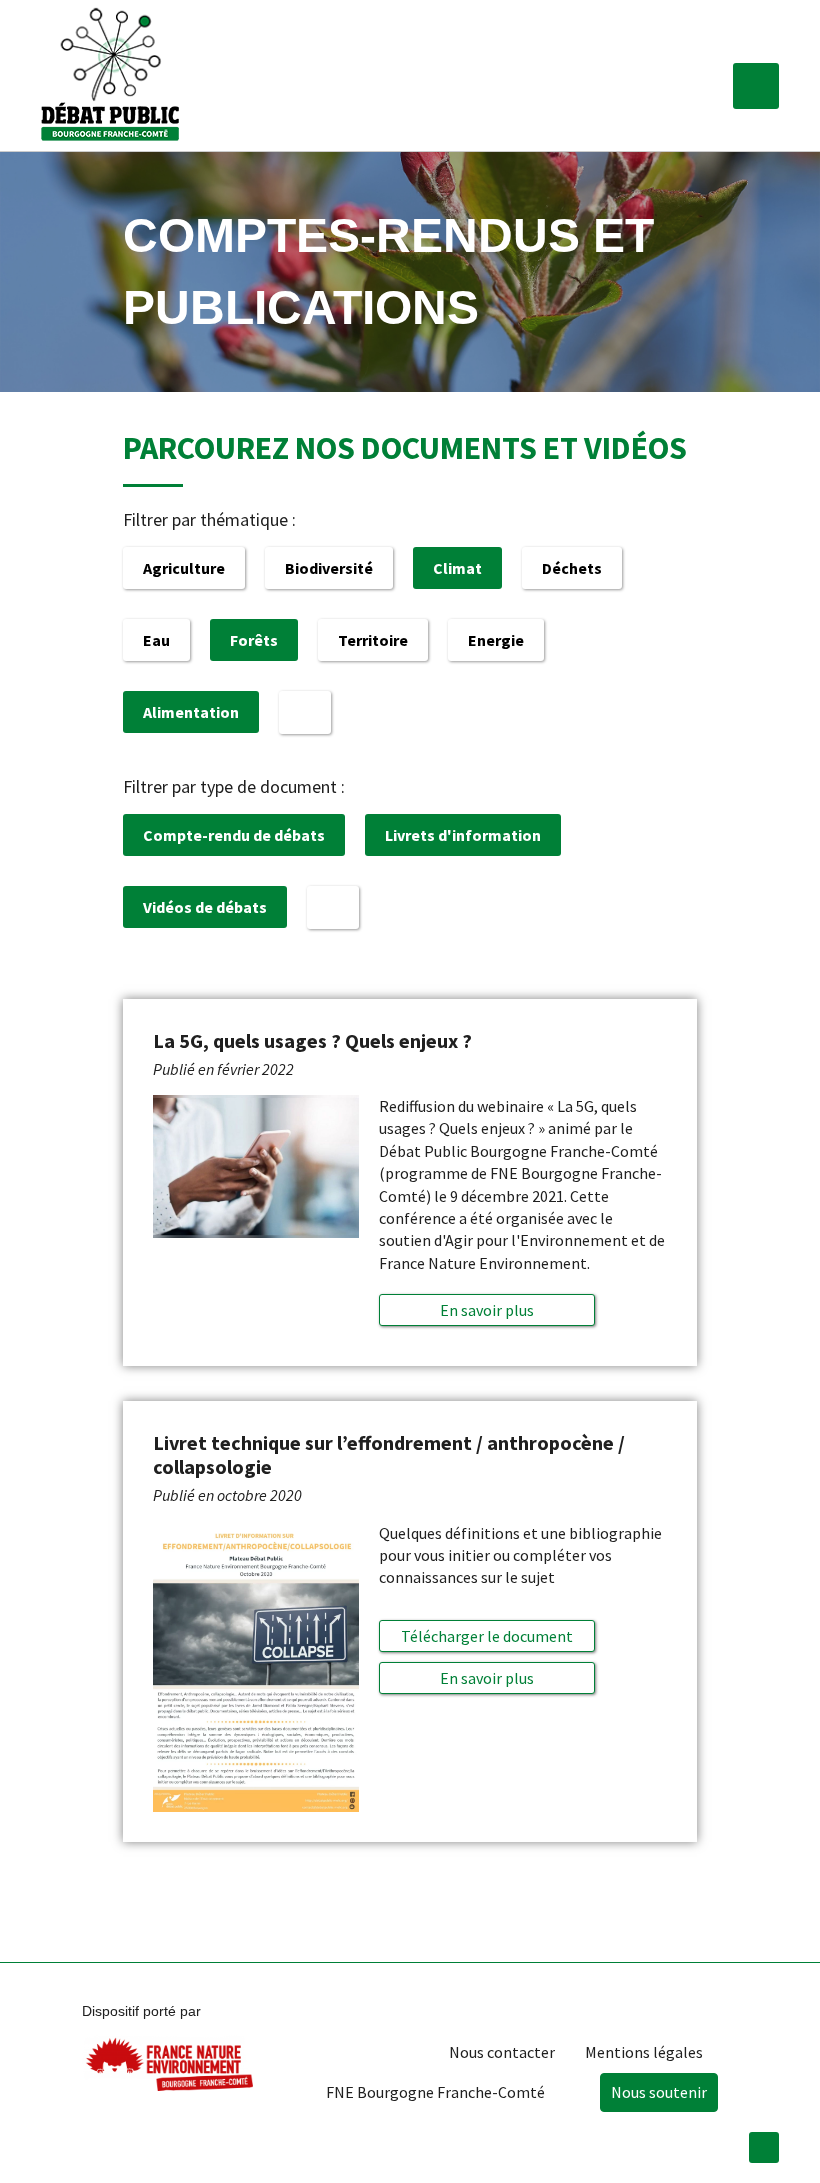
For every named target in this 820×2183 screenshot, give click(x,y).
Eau (156, 640)
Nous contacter (502, 2052)
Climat (457, 568)
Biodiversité (329, 568)
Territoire (373, 640)
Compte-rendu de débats (234, 835)
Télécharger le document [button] (487, 1636)
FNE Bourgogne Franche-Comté (435, 2092)
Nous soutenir (659, 2092)
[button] (756, 86)
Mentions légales (644, 2052)
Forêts (254, 640)
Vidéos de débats (205, 907)
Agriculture (184, 568)
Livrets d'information (463, 835)
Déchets (572, 568)
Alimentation (191, 712)
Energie (496, 640)
